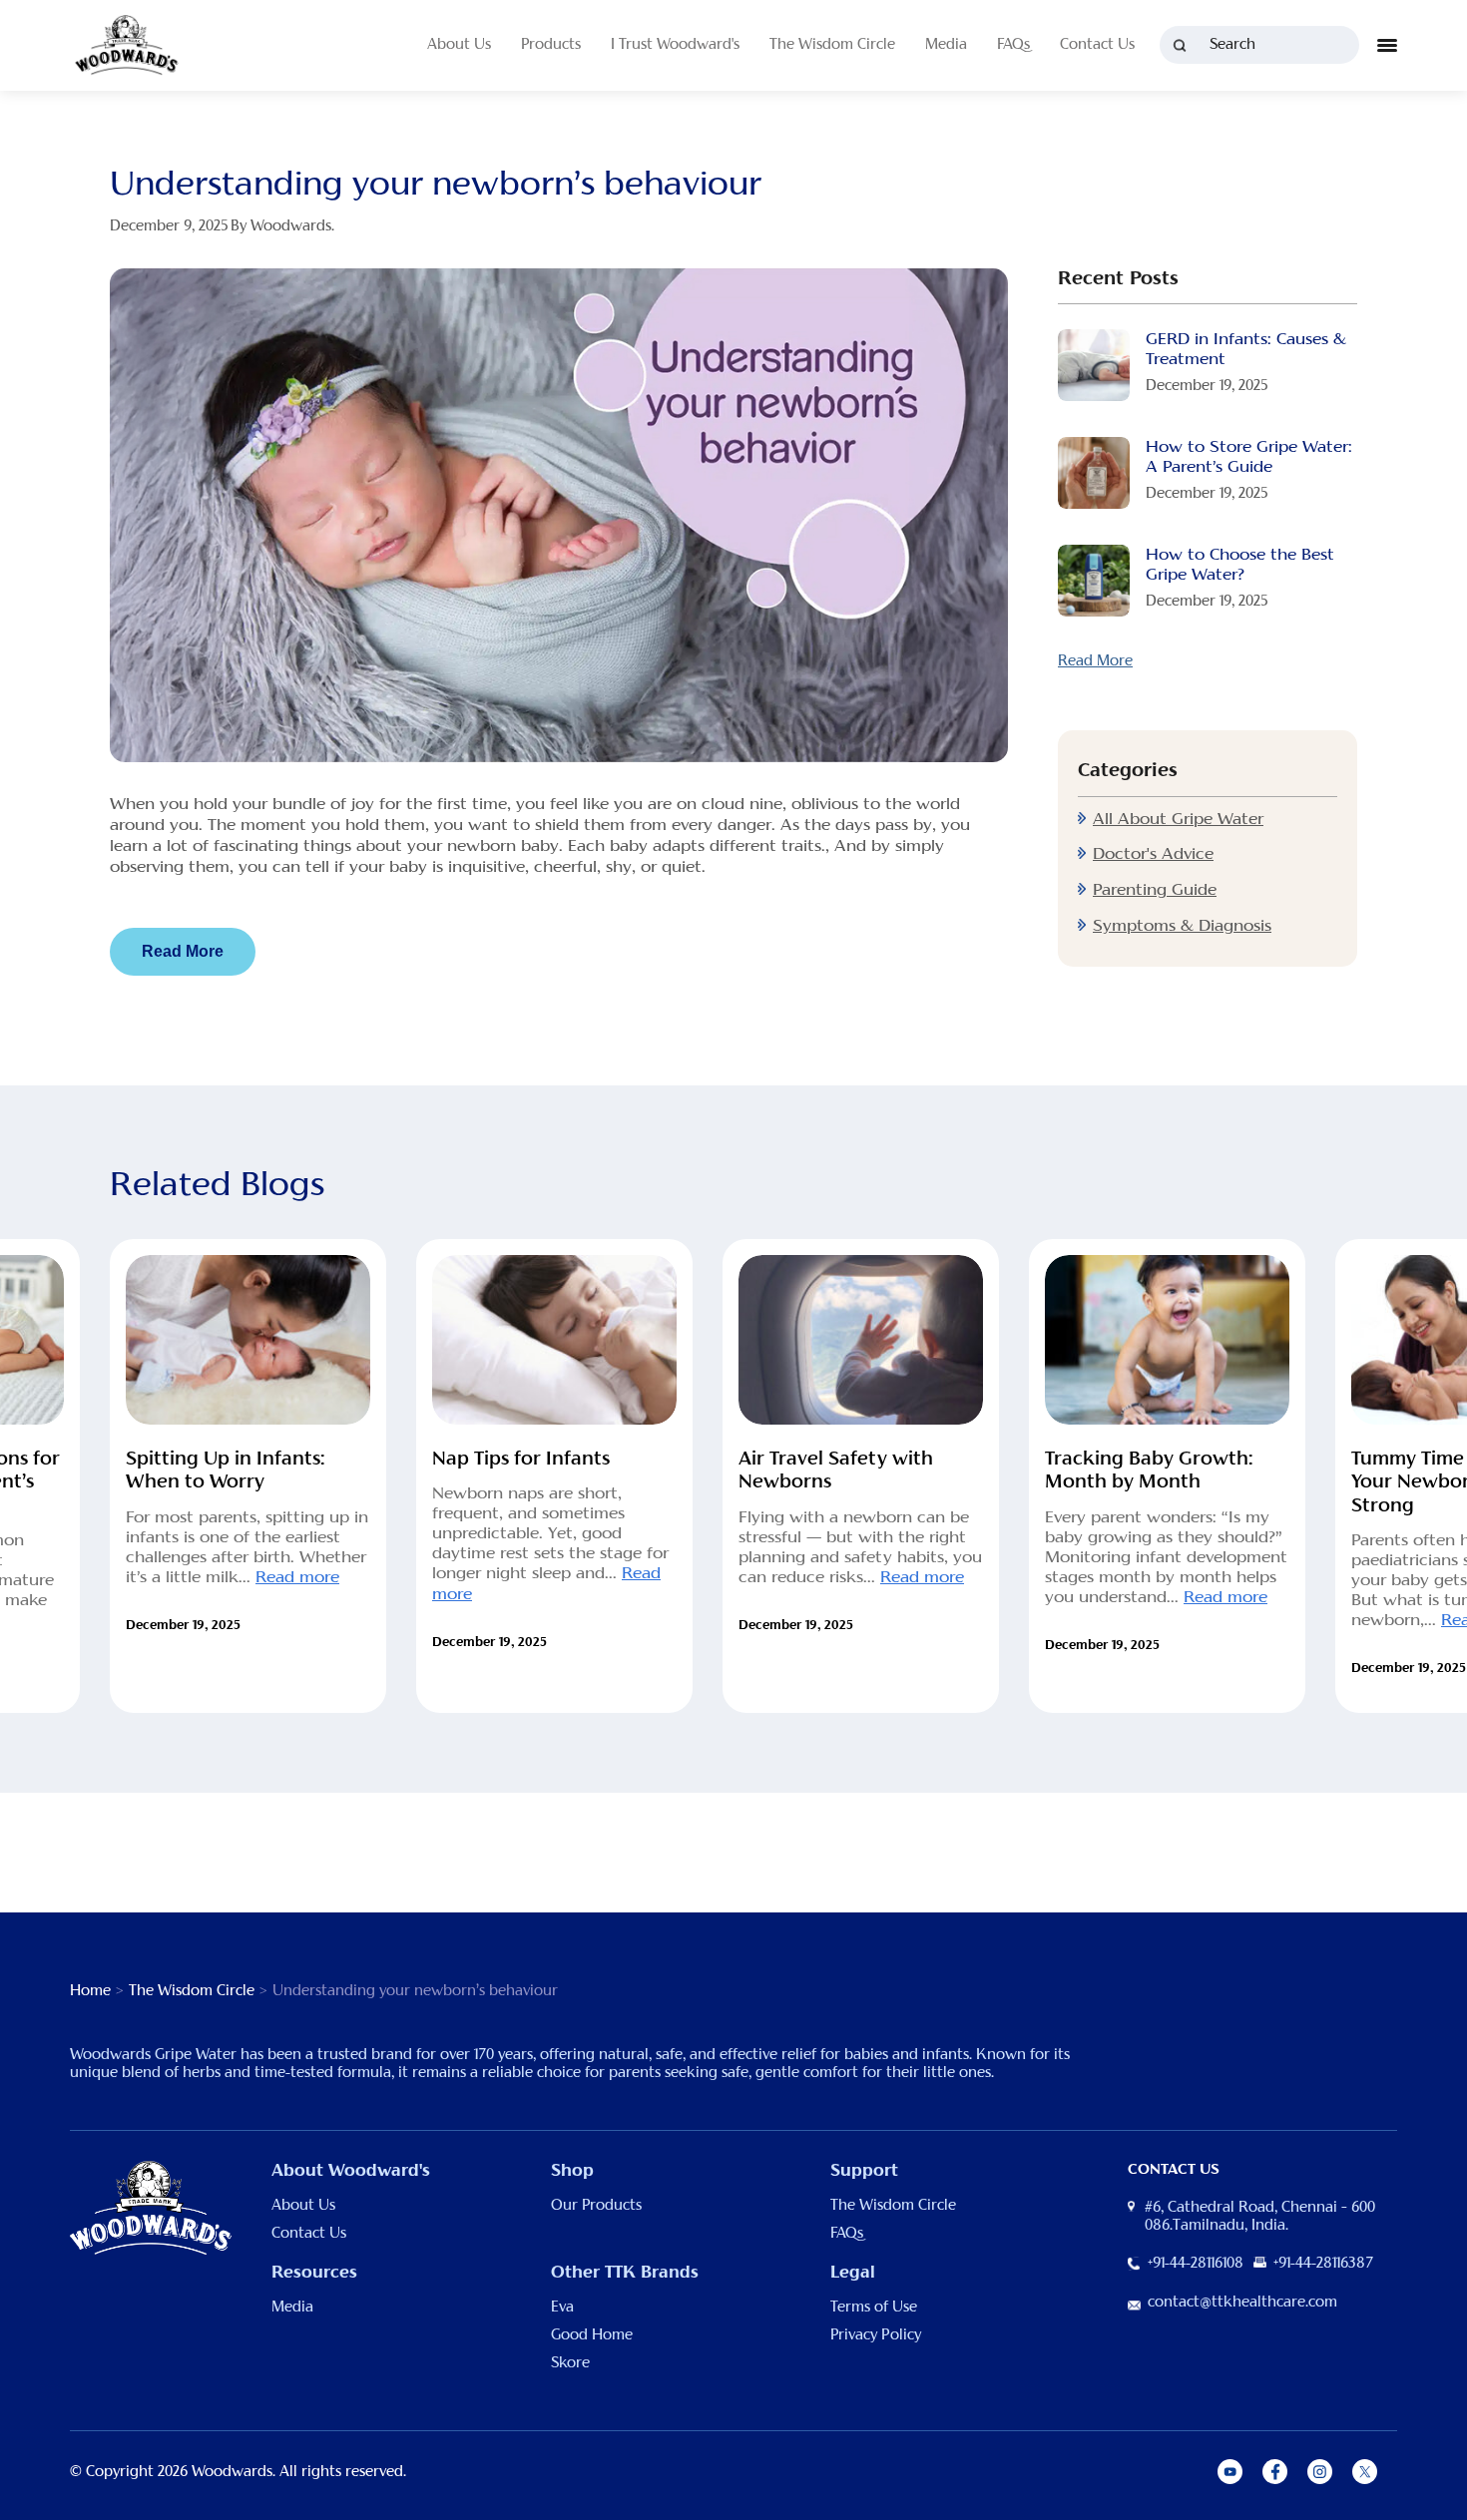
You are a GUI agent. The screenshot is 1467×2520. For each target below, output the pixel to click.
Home (90, 1991)
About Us (459, 45)
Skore (570, 2363)
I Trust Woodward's (675, 45)
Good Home (592, 2335)
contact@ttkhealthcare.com (1242, 2303)
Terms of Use (874, 2308)
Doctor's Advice (1153, 854)
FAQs (1013, 45)
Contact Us (1097, 45)
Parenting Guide (1155, 890)
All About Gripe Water (1178, 819)
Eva (562, 2308)
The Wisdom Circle (832, 45)
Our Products (596, 2206)
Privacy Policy (876, 2335)
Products (551, 45)
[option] (248, 1476)
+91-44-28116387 (1323, 2264)
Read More (183, 951)
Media (946, 45)
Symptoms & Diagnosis (1182, 926)
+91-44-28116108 (1196, 2264)
